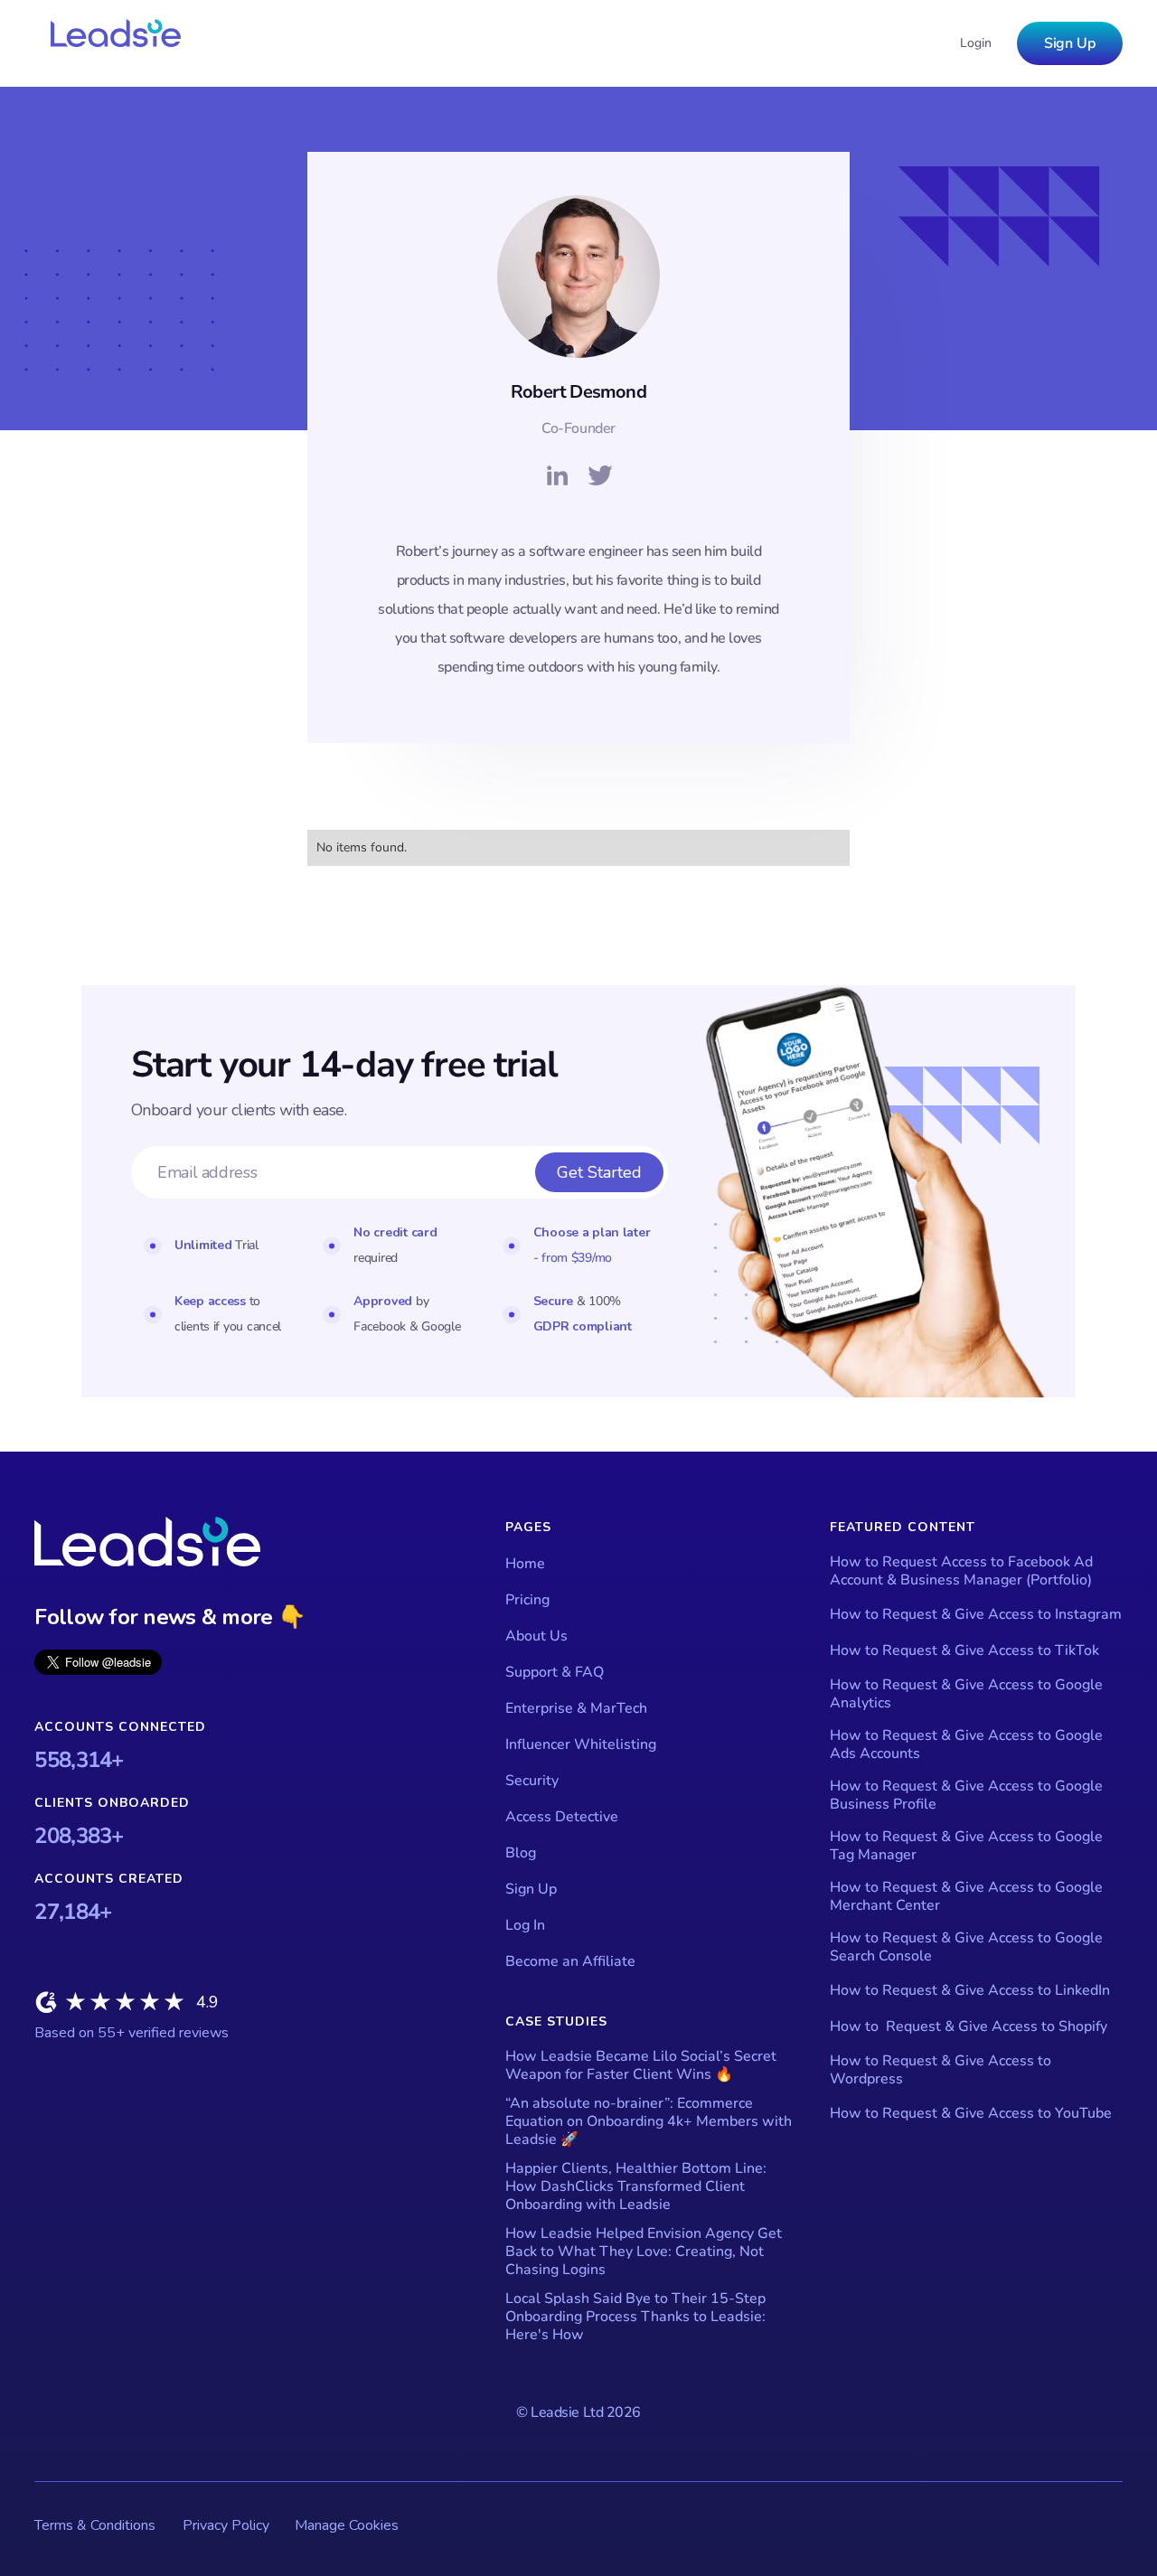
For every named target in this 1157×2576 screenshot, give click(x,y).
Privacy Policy (226, 2525)
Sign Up (1070, 43)
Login (976, 43)
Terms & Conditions (95, 2525)
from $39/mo (577, 1258)
